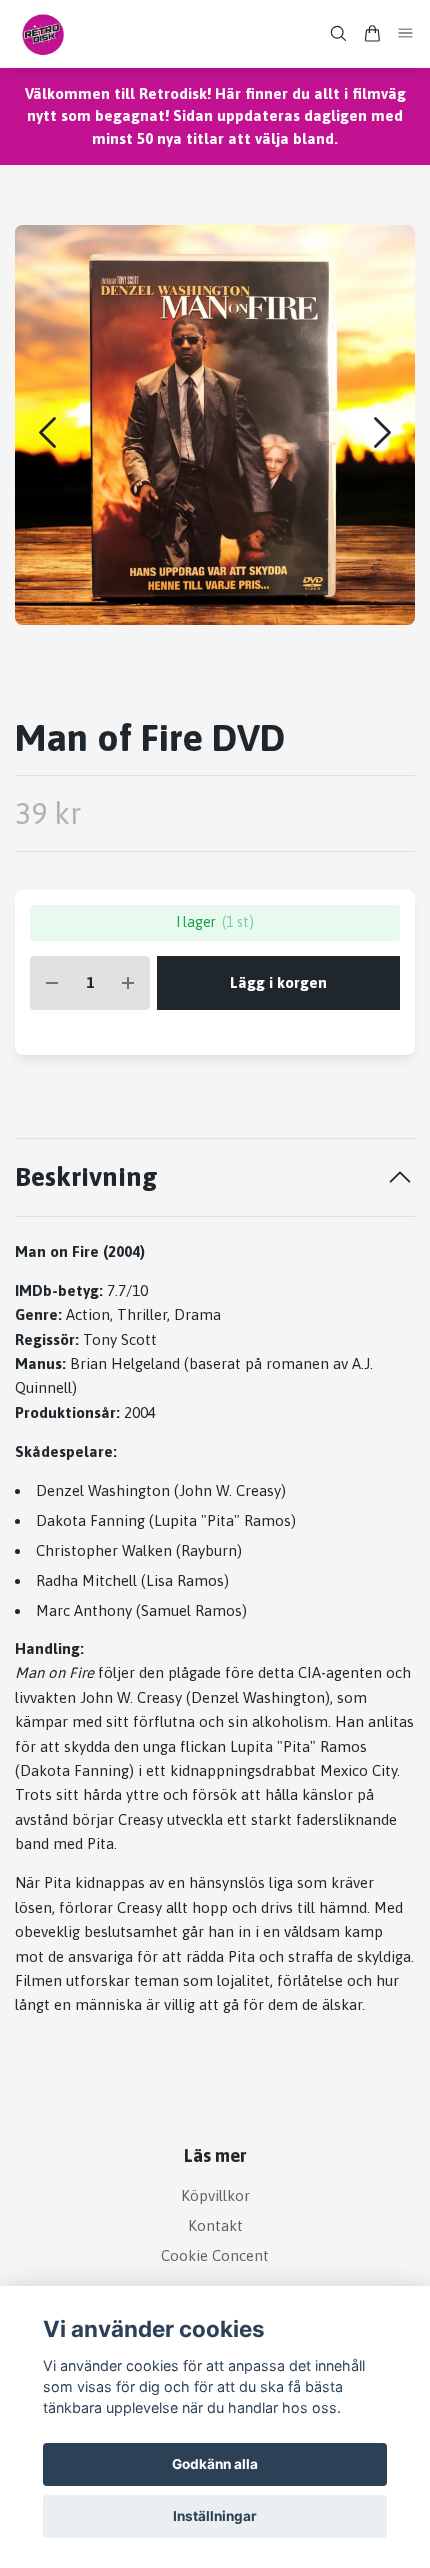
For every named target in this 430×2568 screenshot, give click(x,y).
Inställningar (215, 2516)
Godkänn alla (215, 2464)
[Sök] (338, 33)
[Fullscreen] (215, 425)
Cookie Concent (215, 2255)
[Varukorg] (372, 33)
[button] (382, 432)
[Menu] (406, 33)
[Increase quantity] (128, 983)
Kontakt (215, 2225)
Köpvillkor (215, 2195)
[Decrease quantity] (52, 983)
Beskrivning (86, 1176)
